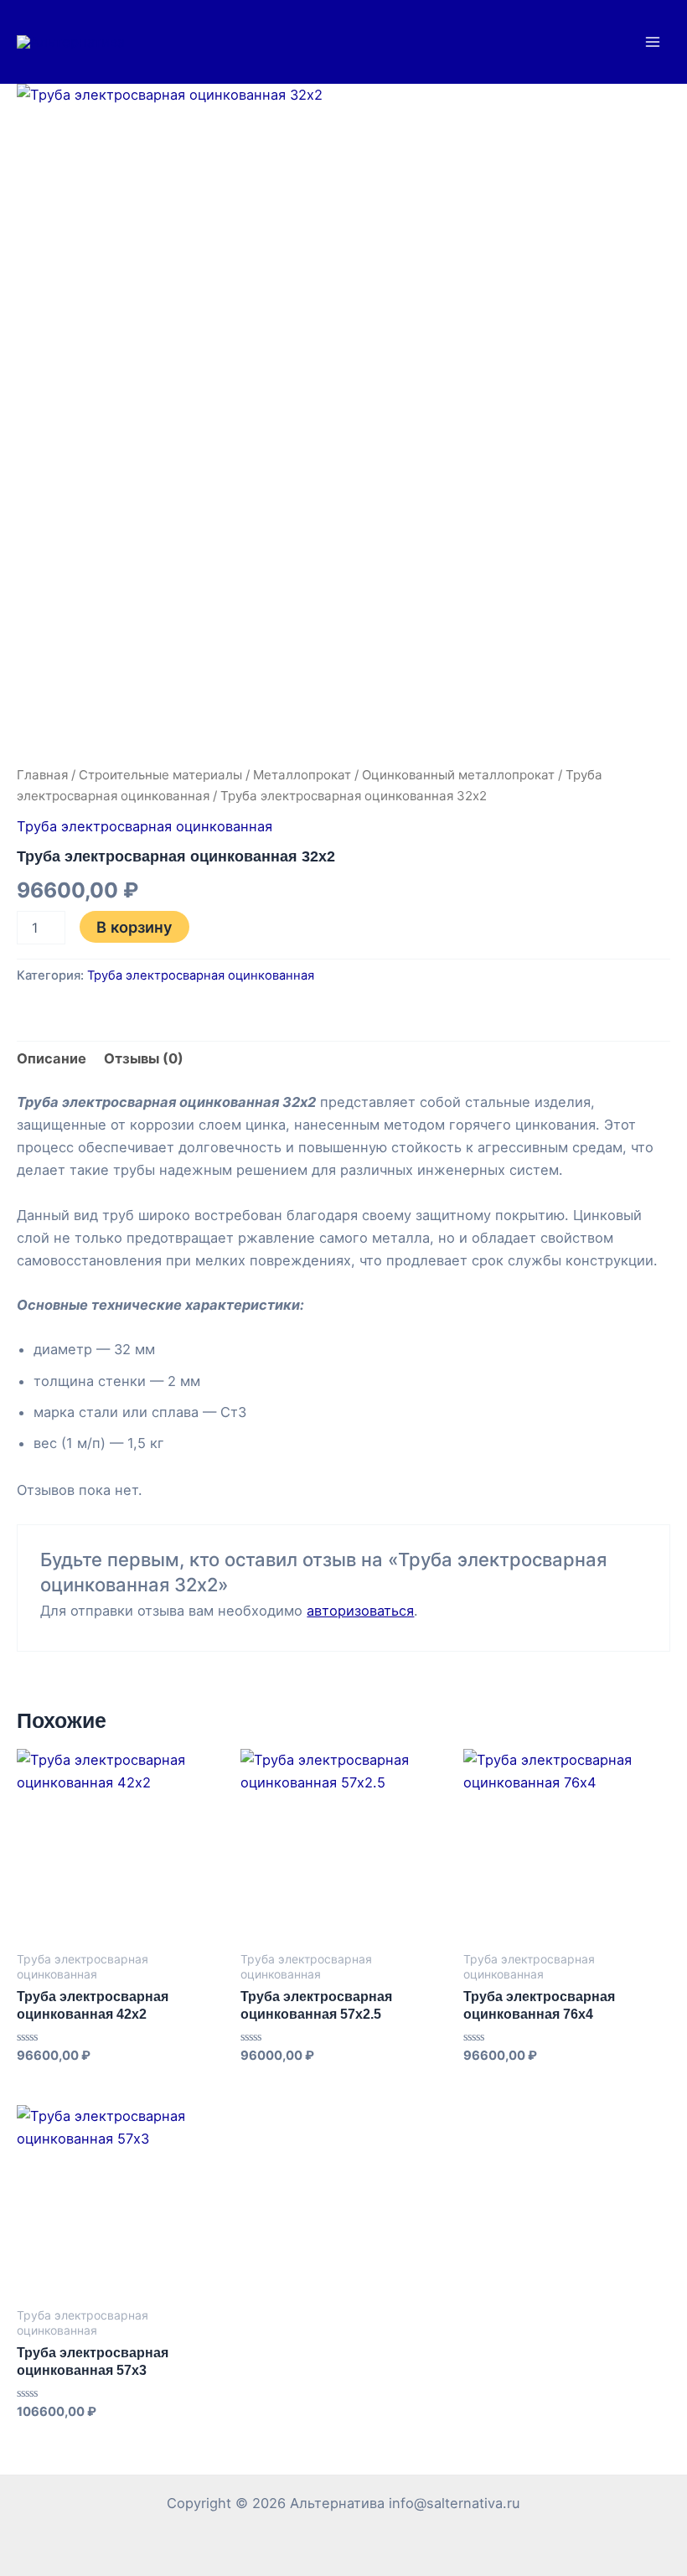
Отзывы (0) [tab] (144, 1058)
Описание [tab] (52, 1058)
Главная (42, 775)
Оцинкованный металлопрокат (458, 775)
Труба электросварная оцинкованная (145, 826)
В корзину (134, 927)
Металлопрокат (302, 775)
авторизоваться (360, 1611)
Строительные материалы (160, 775)
